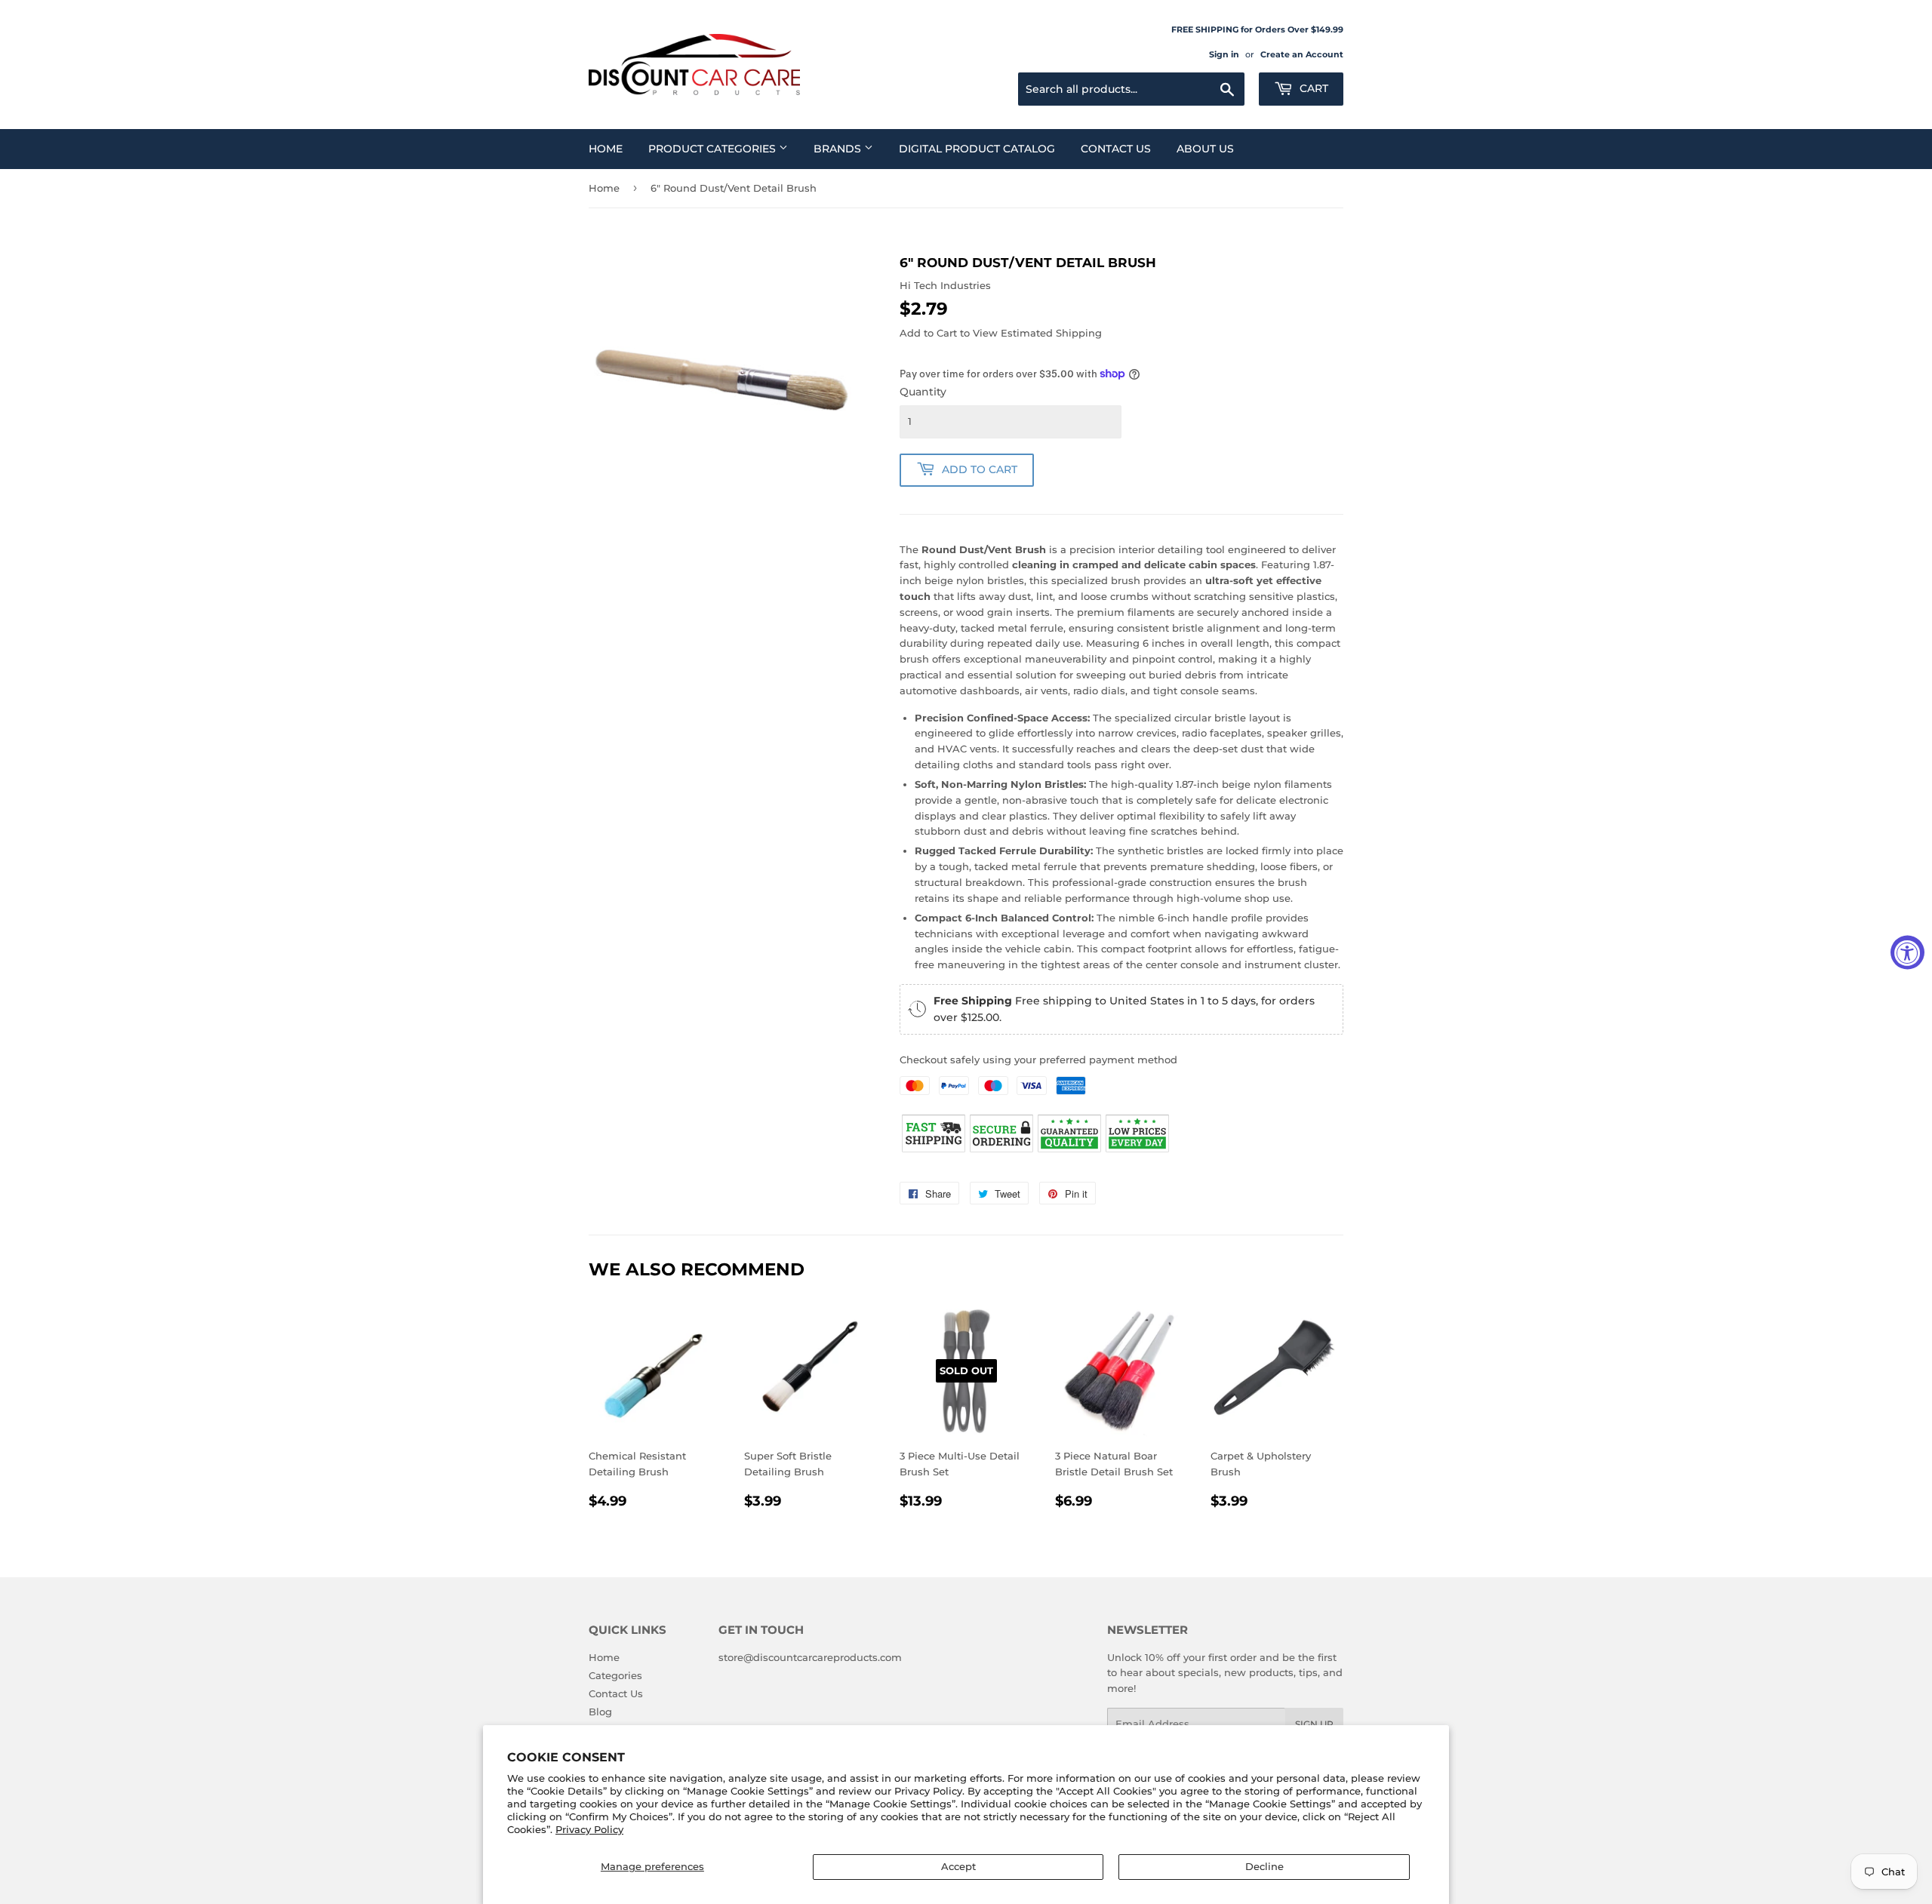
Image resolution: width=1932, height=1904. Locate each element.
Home (606, 149)
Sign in (1224, 54)
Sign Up (1314, 1724)
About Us (1205, 149)
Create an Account (1302, 54)
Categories (615, 1675)
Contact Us (1116, 149)
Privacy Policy (589, 1829)
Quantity (923, 392)
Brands (839, 149)
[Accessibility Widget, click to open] (1907, 952)
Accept (958, 1866)
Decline (1264, 1866)
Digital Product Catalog (977, 149)
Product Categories (714, 149)
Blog (600, 1712)
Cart (1312, 88)
